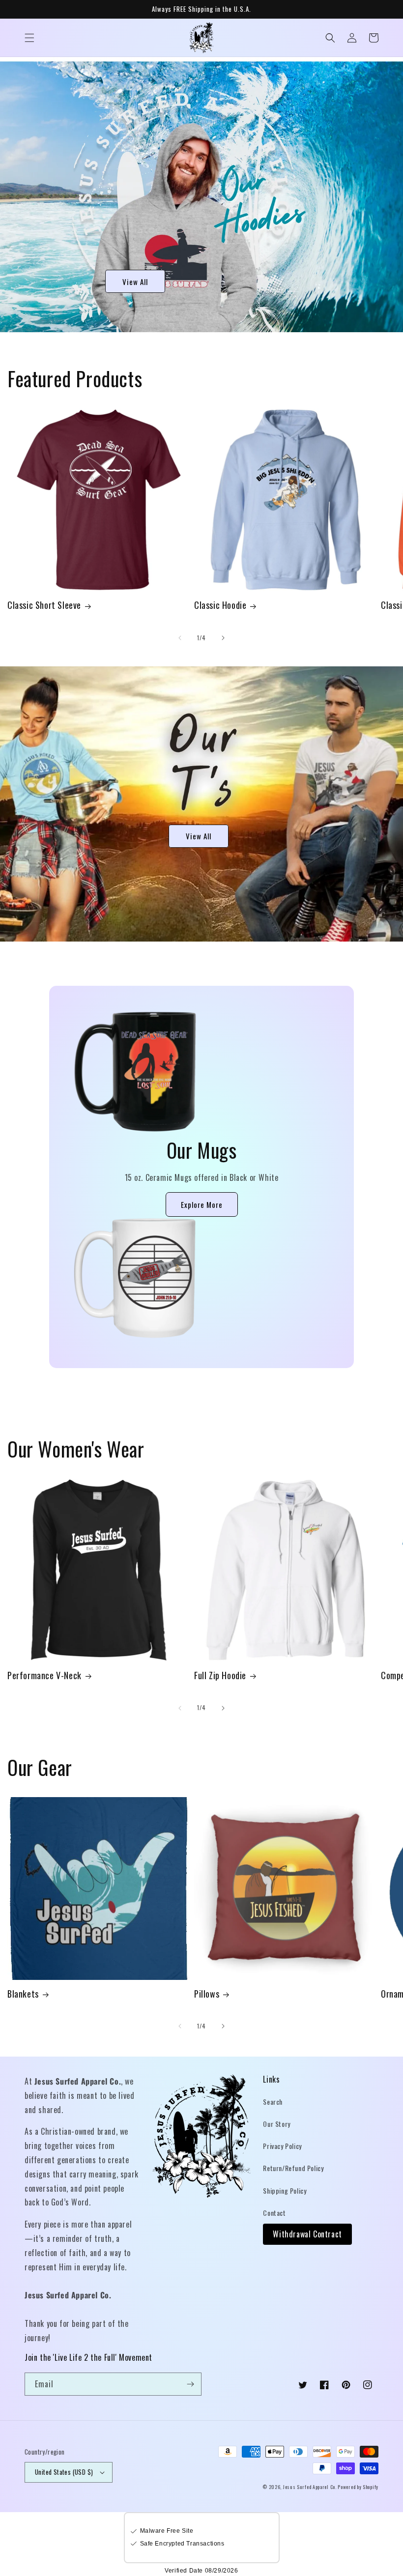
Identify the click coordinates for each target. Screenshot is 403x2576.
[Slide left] (180, 638)
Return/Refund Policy (293, 2168)
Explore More (202, 1204)
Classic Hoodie (220, 605)
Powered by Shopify (358, 2487)
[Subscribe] (190, 2384)
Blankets (23, 1994)
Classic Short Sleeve (44, 605)
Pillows (207, 1994)
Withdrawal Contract (307, 2234)
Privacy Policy (282, 2146)
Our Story (276, 2124)
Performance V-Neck (44, 1675)
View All (135, 282)
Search (273, 2102)
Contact (274, 2213)
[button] (29, 38)
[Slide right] (223, 638)
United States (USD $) (64, 2472)
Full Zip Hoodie (220, 1675)
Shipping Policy (285, 2190)
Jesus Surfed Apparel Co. (311, 2487)
